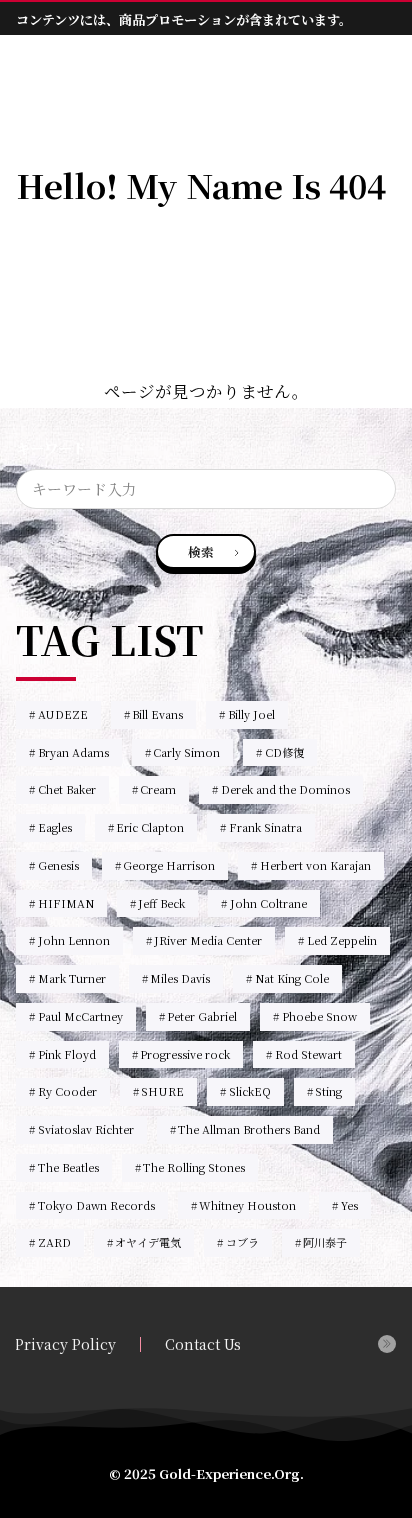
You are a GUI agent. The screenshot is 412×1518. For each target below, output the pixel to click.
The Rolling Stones (194, 1167)
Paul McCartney (80, 1016)
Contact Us (203, 1344)
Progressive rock (185, 1054)
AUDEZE (63, 714)
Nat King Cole (292, 978)
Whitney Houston (247, 1205)
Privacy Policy (65, 1344)
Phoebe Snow (319, 1016)
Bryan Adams (73, 752)
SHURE (162, 1091)
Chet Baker (67, 789)
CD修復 (284, 752)
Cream (158, 789)
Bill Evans (157, 714)
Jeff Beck (161, 903)
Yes (349, 1205)
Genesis (58, 865)
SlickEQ (250, 1091)
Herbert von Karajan (315, 865)
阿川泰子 (325, 1242)
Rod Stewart (308, 1054)
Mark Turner (72, 978)
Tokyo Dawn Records (96, 1205)
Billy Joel (251, 714)
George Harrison (169, 865)
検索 (201, 551)
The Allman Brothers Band (249, 1129)
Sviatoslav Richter (86, 1129)
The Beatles (68, 1167)
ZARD (54, 1242)
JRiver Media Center (208, 940)
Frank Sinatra (265, 827)
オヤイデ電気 (148, 1242)
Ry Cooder (67, 1091)
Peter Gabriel (202, 1016)
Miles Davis (180, 978)
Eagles (55, 827)
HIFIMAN (66, 903)
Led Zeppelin (342, 940)
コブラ (242, 1242)
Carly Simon (186, 752)
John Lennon (74, 940)
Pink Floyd (67, 1054)
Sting (328, 1091)
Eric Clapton (150, 827)
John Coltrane (268, 903)
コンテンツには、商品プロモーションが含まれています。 (184, 19)
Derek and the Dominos (285, 789)
